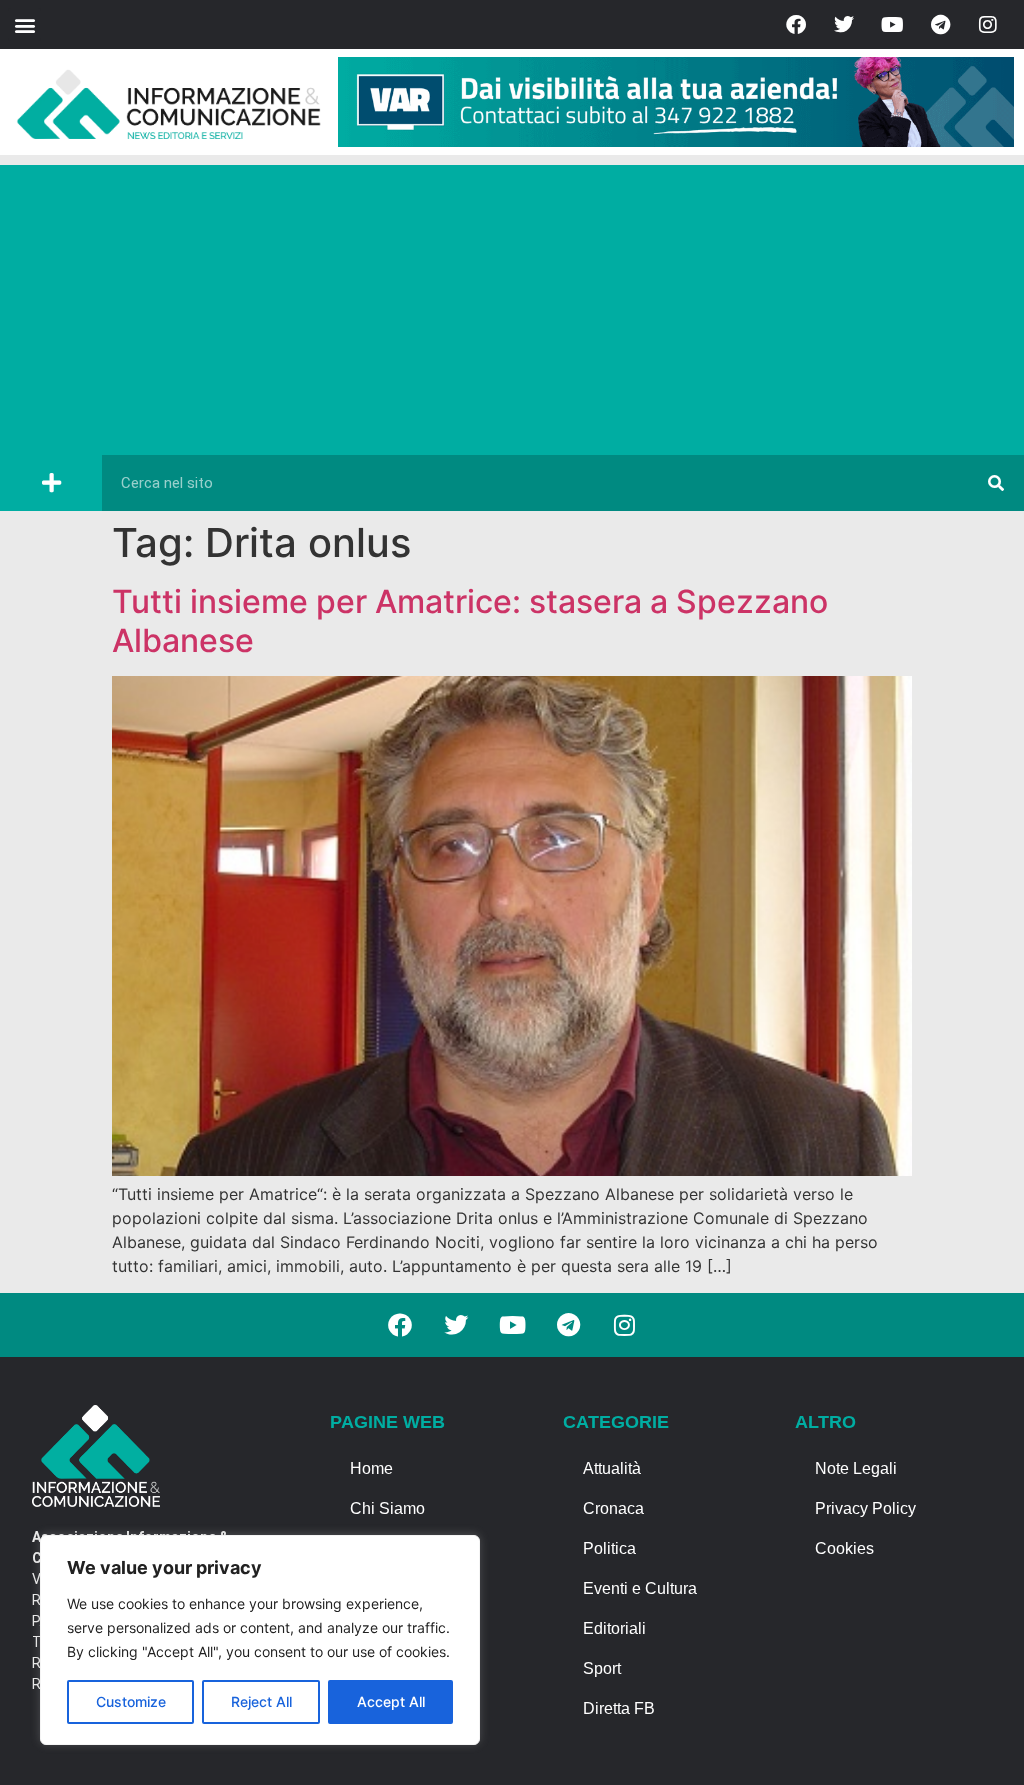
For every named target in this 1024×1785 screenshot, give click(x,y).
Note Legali (856, 1468)
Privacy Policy (865, 1508)
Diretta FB (619, 1708)
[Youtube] (892, 25)
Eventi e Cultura (640, 1588)
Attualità (612, 1468)
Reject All (261, 1701)
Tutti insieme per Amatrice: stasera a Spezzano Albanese (470, 620)
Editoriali (614, 1628)
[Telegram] (940, 25)
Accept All (391, 1701)
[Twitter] (844, 25)
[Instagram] (988, 25)
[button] (24, 24)
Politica (609, 1548)
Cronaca (613, 1508)
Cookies (844, 1548)
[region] (260, 1640)
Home (371, 1468)
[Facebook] (796, 25)
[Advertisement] (512, 305)
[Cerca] (996, 483)
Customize (131, 1701)
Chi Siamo (387, 1508)
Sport (602, 1668)
